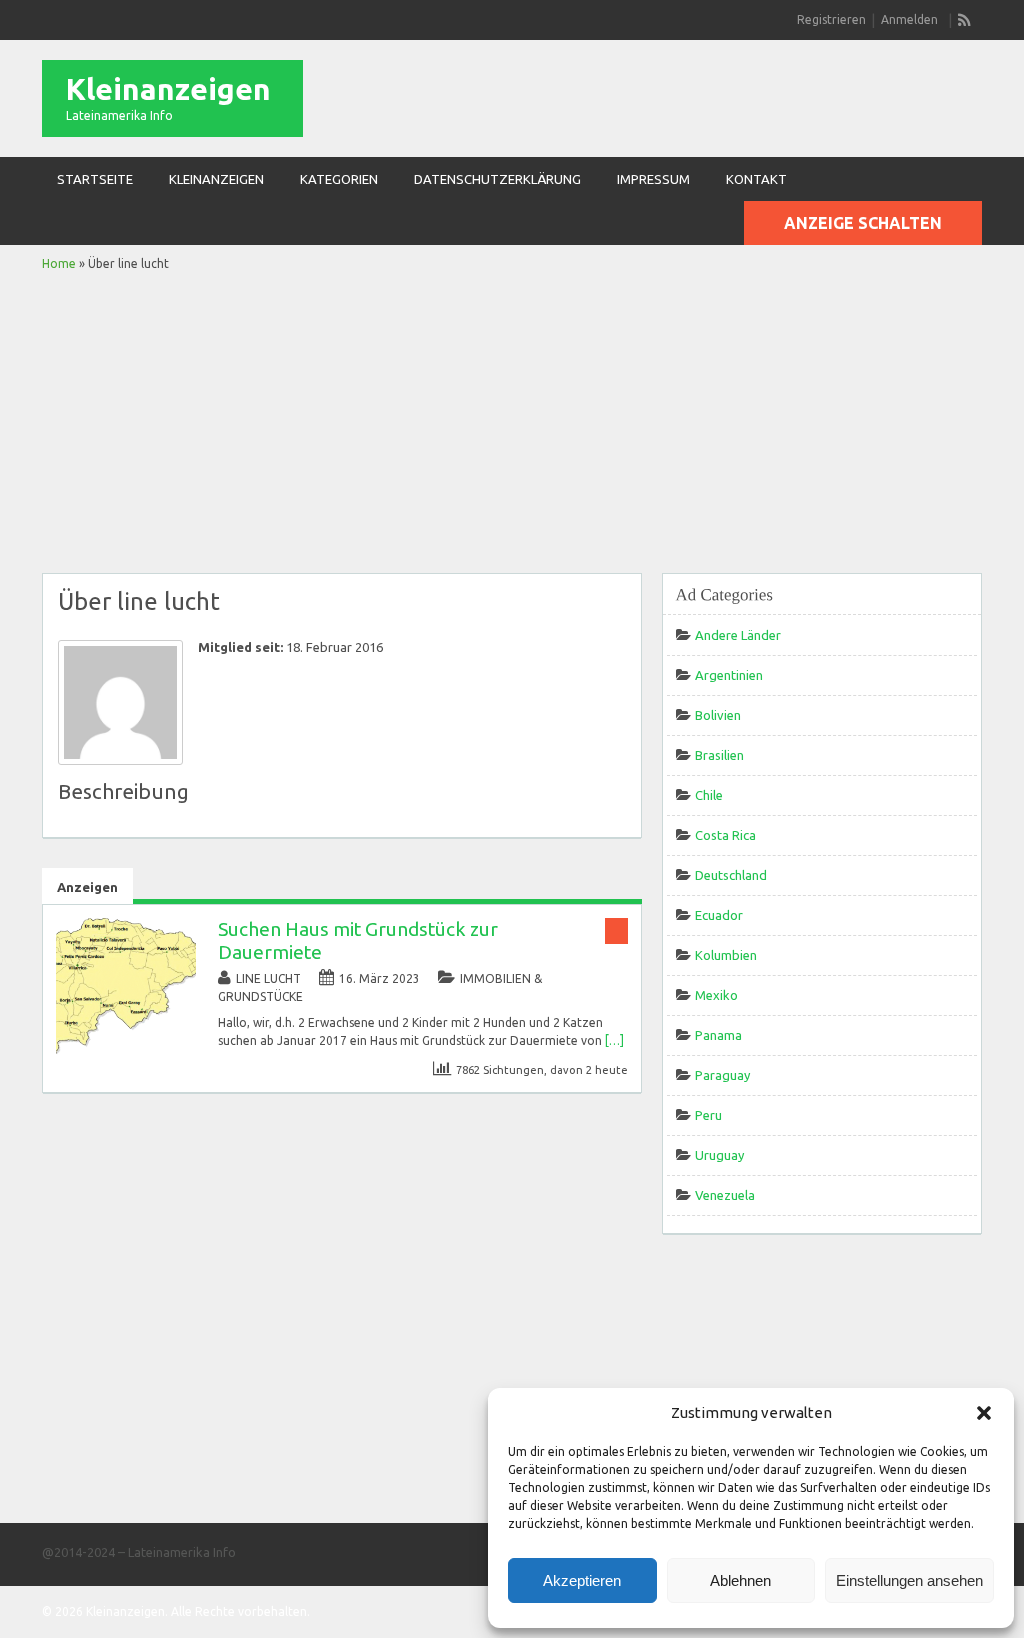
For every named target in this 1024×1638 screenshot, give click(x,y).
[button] (984, 1413)
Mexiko (716, 995)
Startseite (95, 179)
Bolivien (718, 715)
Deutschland (731, 875)
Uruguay (719, 1155)
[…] (614, 1040)
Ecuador (719, 915)
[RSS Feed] (965, 20)
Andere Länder (738, 635)
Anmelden (909, 19)
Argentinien (729, 675)
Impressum (653, 179)
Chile (709, 795)
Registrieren (831, 19)
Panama (718, 1035)
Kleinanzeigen (168, 89)
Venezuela (725, 1195)
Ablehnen (740, 1580)
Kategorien (339, 179)
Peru (708, 1115)
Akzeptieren (582, 1580)
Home (59, 263)
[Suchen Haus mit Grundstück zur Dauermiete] (126, 1053)
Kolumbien (726, 955)
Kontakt (756, 179)
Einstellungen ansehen (909, 1580)
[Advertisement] (512, 423)
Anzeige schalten (863, 223)
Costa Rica (725, 835)
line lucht (268, 978)
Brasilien (719, 755)
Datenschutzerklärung (497, 179)
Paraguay (722, 1075)
